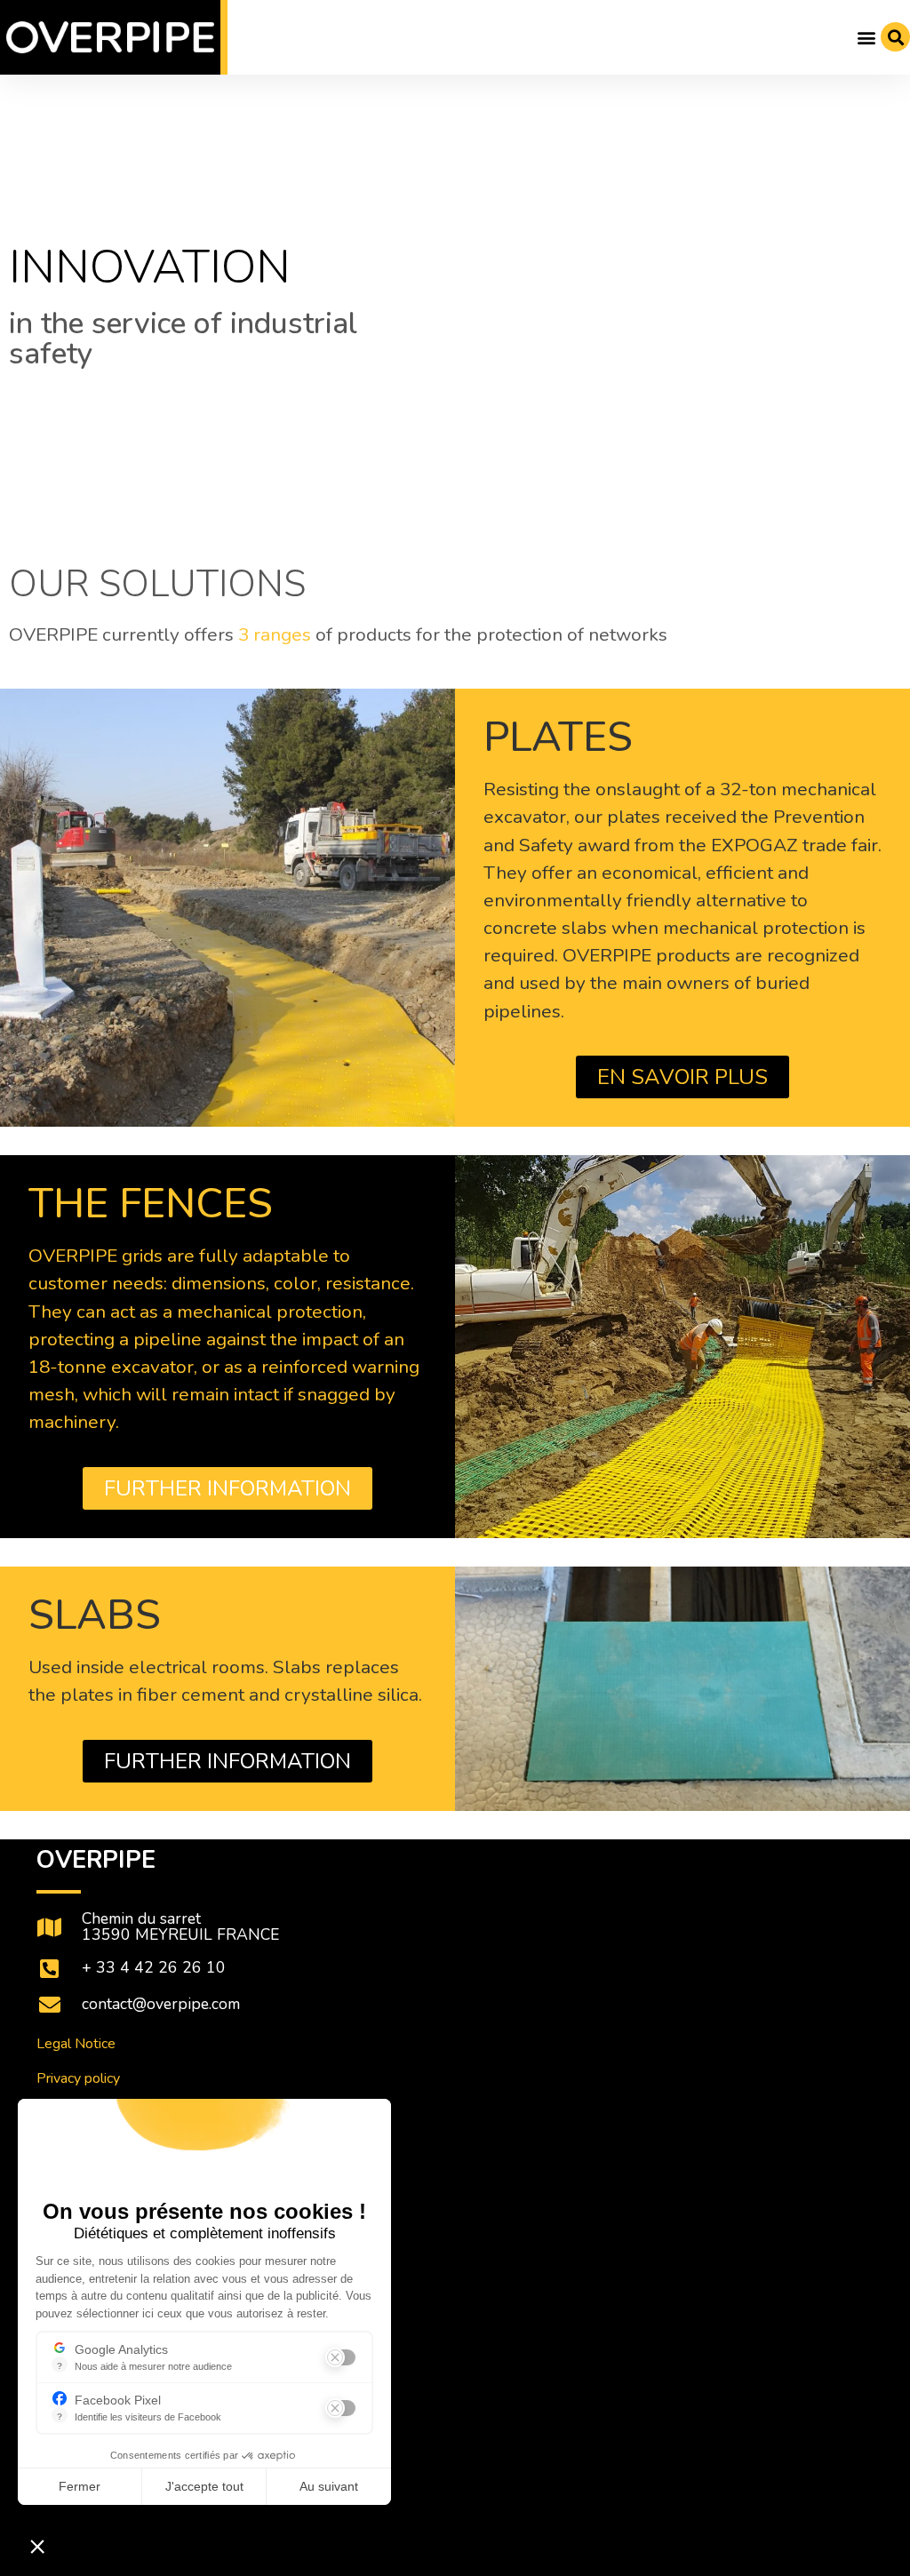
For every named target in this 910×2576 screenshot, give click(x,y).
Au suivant (329, 2486)
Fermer (80, 2486)
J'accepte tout (204, 2486)
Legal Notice (76, 2044)
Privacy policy (78, 2078)
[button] (866, 37)
